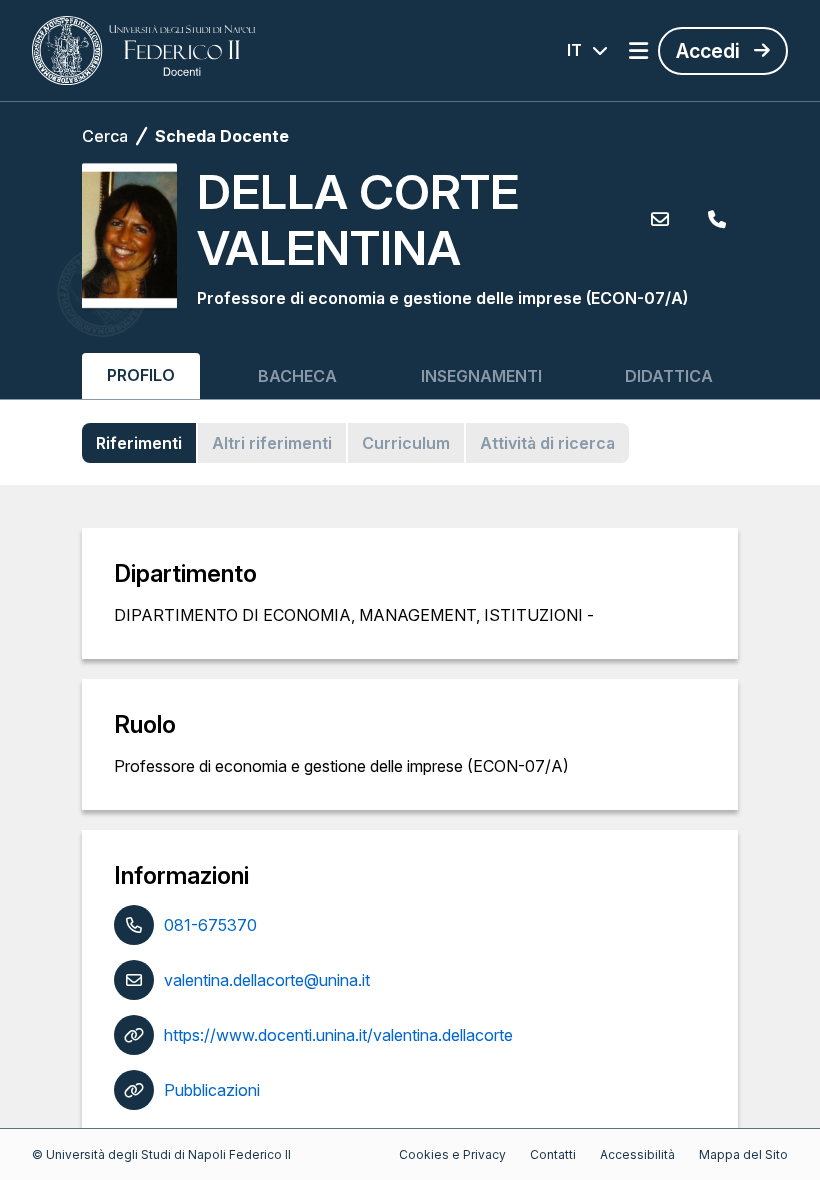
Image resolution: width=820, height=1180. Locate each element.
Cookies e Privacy (452, 1154)
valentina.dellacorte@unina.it (267, 980)
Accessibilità (637, 1154)
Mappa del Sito (743, 1154)
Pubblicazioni (212, 1090)
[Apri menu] (638, 51)
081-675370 (210, 925)
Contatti (553, 1154)
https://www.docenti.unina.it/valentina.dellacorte (338, 1035)
